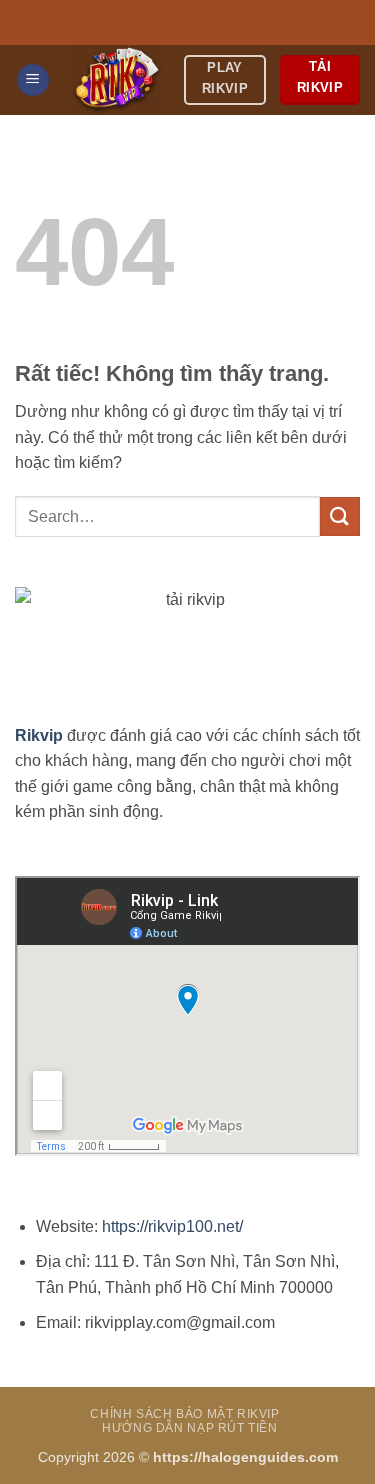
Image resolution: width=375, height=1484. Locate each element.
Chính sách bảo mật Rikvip (184, 1414)
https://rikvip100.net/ (172, 1226)
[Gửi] (340, 516)
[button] (33, 80)
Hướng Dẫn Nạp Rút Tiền (189, 1428)
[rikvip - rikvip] (117, 80)
